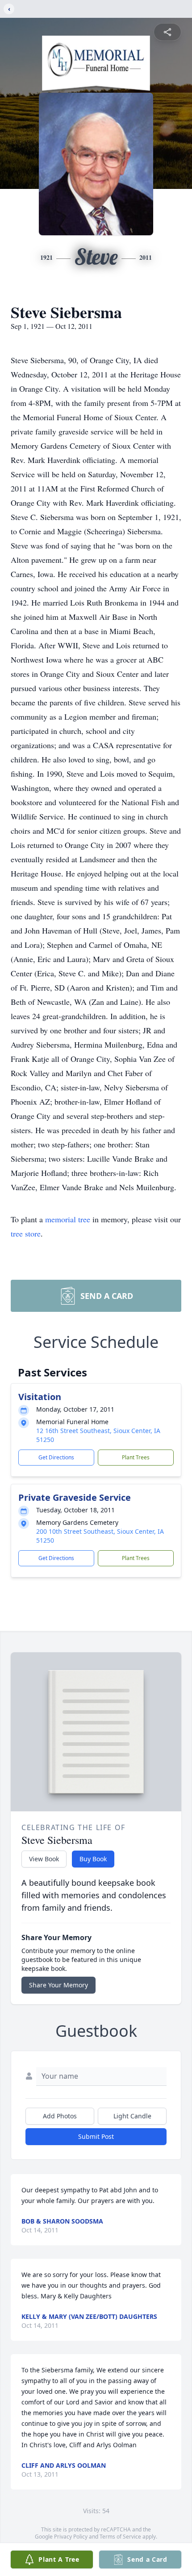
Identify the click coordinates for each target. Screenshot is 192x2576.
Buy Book (93, 1859)
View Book (44, 1859)
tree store (26, 1233)
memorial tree (68, 1219)
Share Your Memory (58, 1985)
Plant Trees (136, 1457)
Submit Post (96, 2136)
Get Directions (56, 1457)
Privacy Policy (71, 2537)
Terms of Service (120, 2537)
